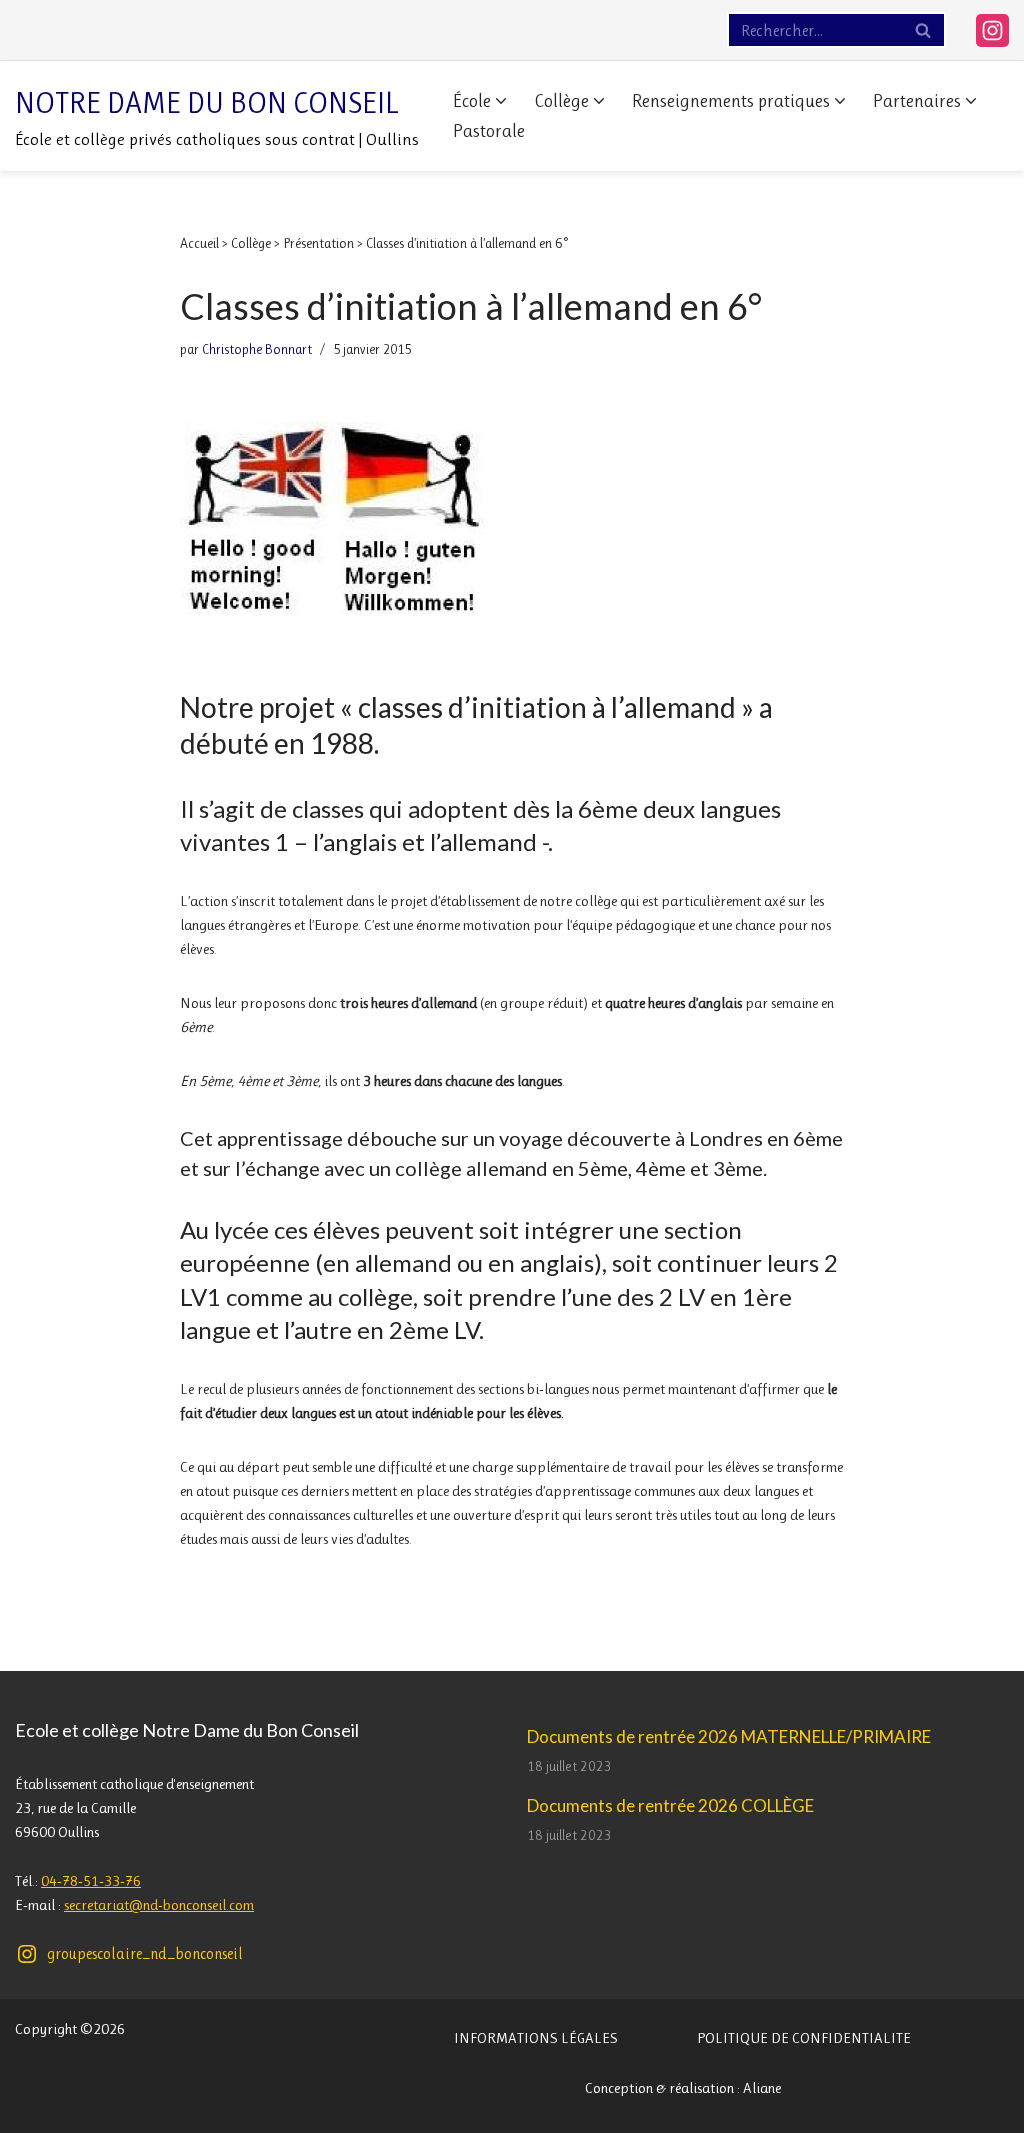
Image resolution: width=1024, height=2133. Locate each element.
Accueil (199, 243)
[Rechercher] (923, 30)
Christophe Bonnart (257, 349)
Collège (251, 243)
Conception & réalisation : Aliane (683, 2088)
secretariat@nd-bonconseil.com (159, 1905)
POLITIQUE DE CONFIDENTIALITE (804, 2038)
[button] (501, 101)
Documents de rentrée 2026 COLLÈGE (670, 1805)
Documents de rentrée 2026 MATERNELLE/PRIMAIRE (729, 1736)
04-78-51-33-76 (91, 1881)
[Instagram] (992, 30)
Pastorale (489, 131)
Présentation (318, 243)
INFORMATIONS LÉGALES (536, 2038)
